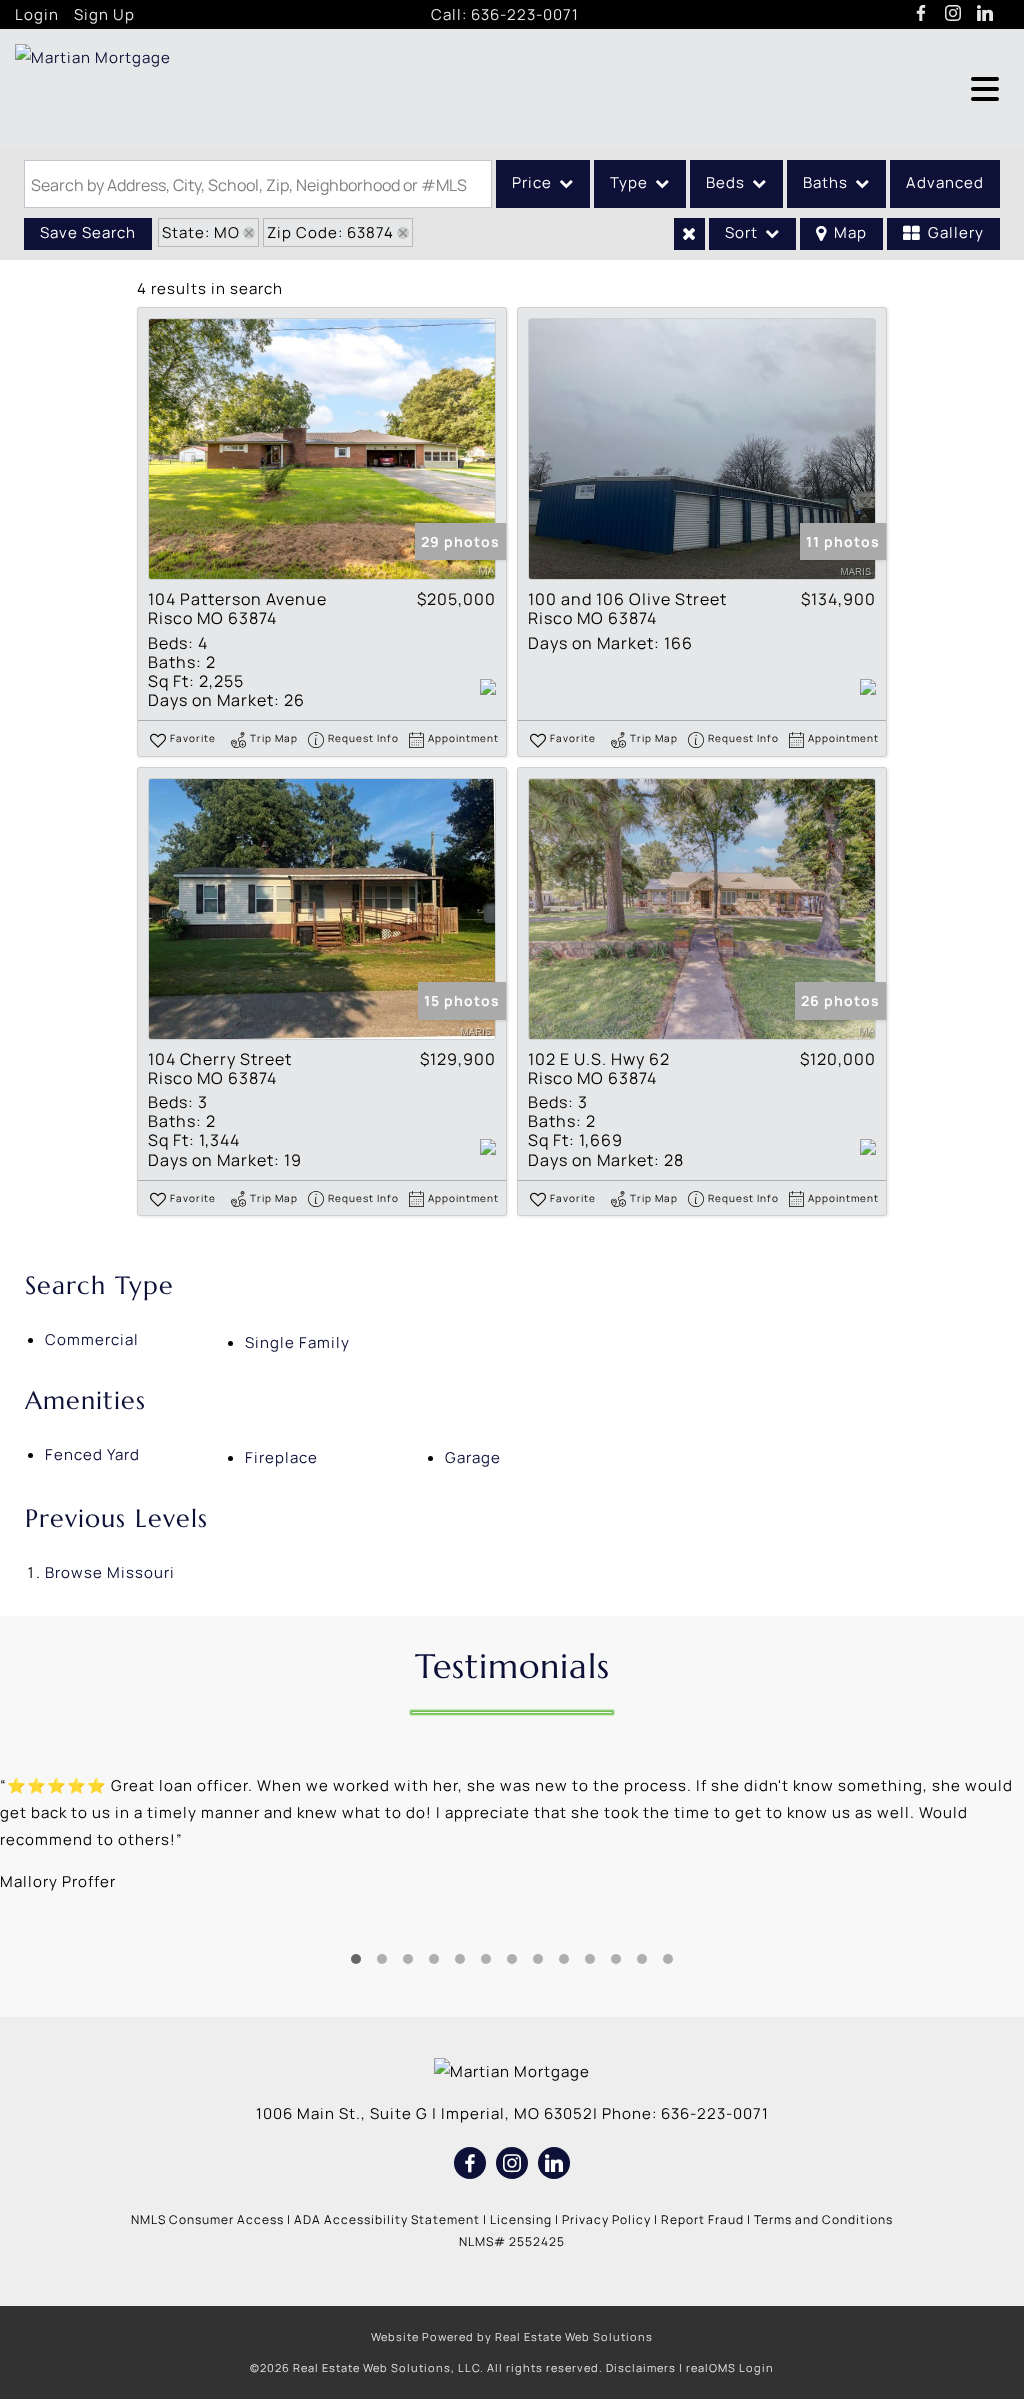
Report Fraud (702, 2219)
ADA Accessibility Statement (387, 2219)
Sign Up (104, 14)
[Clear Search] (689, 234)
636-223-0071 (525, 14)
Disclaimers (641, 2367)
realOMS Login (730, 2367)
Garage (473, 1457)
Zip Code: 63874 (330, 232)
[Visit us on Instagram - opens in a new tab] (953, 14)
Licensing (521, 2219)
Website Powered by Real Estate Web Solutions (512, 2336)
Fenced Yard (92, 1454)
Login (37, 14)
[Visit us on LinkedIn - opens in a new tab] (985, 14)
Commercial (92, 1339)
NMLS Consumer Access (207, 2219)
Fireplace (281, 1457)
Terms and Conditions (823, 2219)
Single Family (297, 1342)
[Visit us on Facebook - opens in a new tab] (921, 14)
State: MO (201, 232)
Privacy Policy (606, 2219)
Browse (110, 1572)
